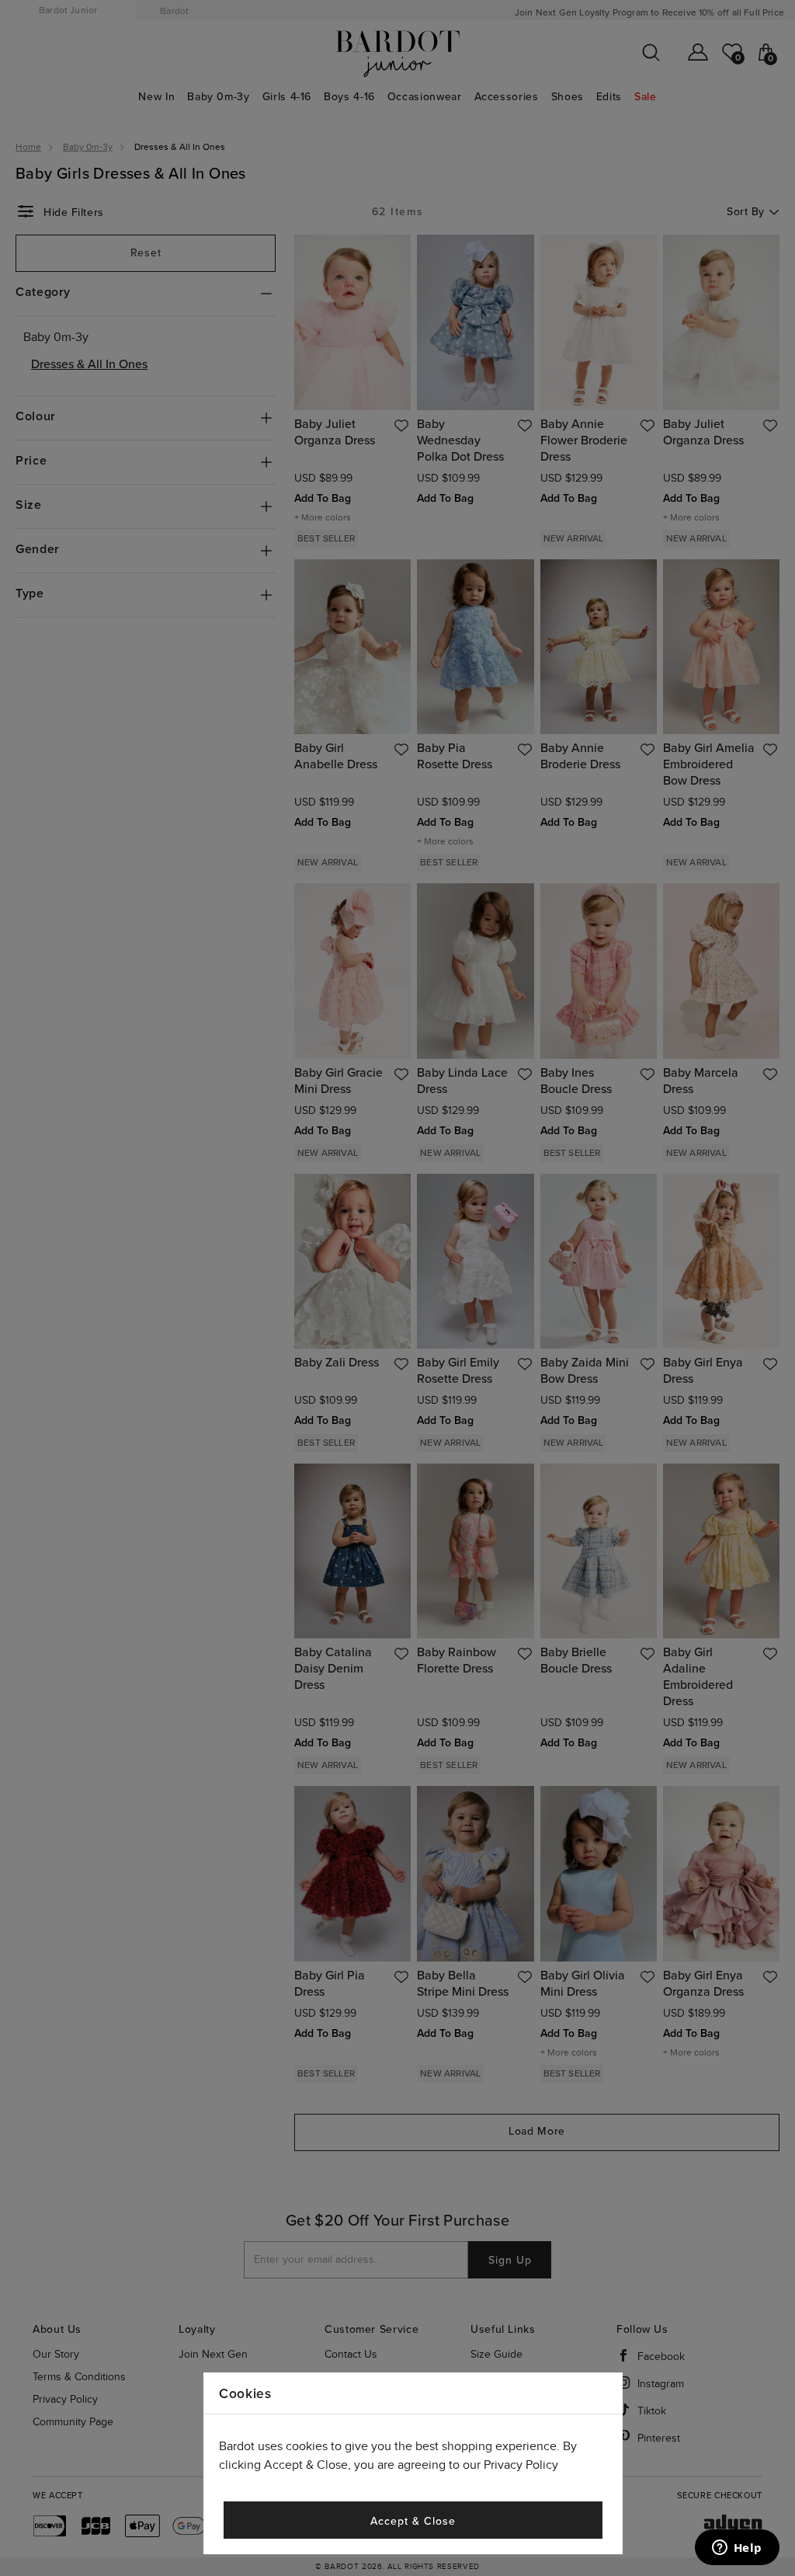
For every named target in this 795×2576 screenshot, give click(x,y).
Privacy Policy (521, 2465)
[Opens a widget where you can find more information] (737, 2549)
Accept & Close (413, 2521)
